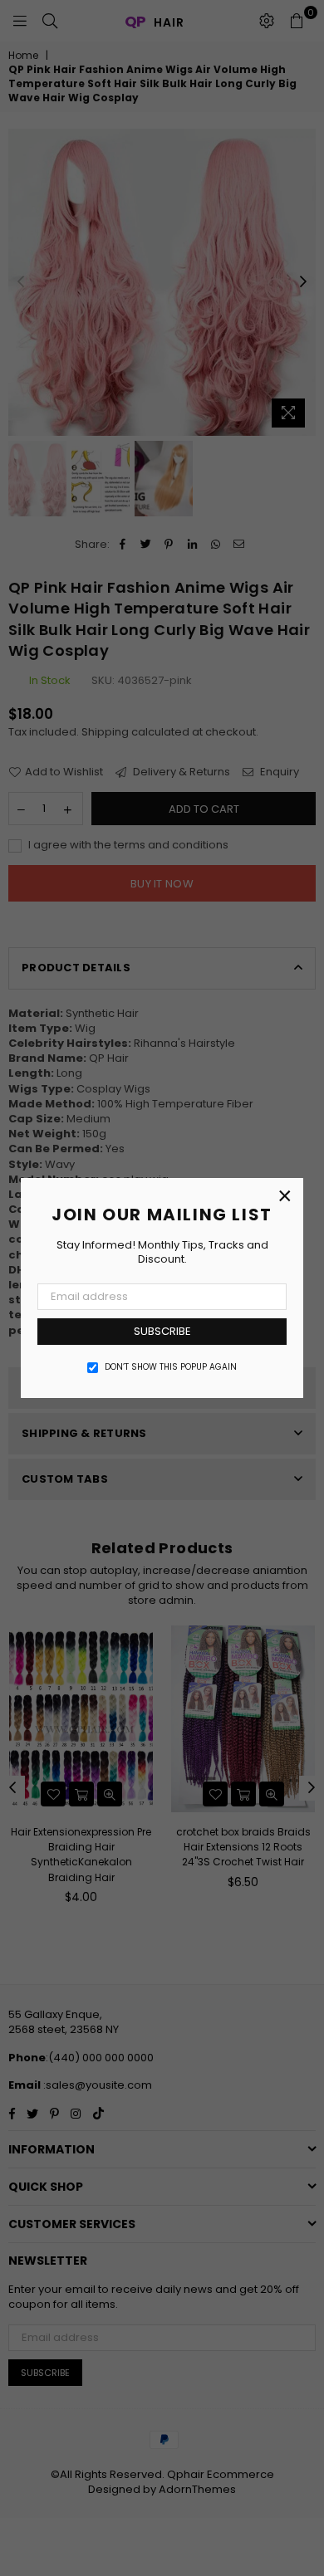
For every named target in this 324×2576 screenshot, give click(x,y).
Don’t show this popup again (171, 1367)
